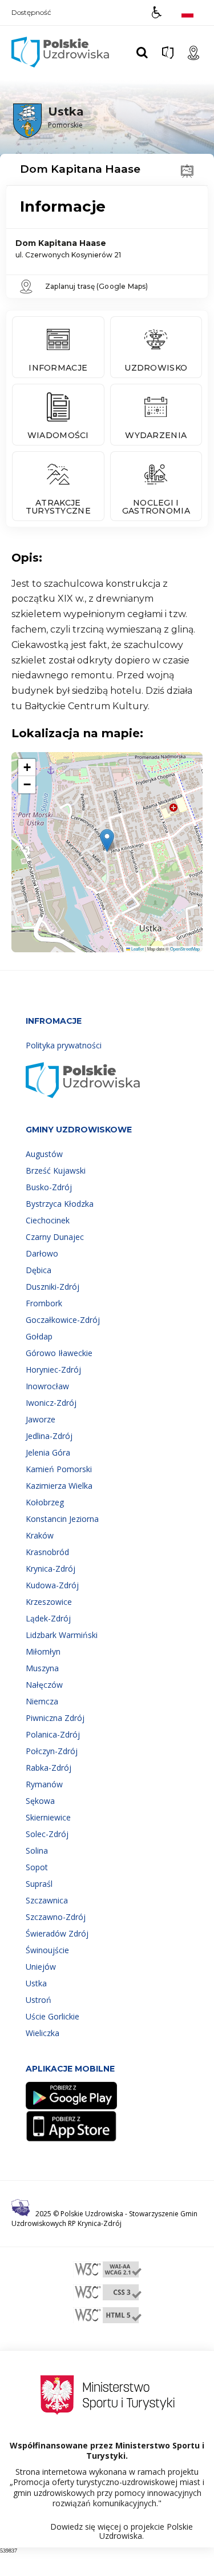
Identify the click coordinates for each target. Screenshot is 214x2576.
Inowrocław (47, 1386)
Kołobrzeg (45, 1502)
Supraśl (39, 1884)
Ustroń (39, 2000)
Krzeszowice (49, 1602)
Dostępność (31, 13)
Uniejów (41, 1967)
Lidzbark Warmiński (62, 1635)
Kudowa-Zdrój (52, 1585)
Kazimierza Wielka (59, 1486)
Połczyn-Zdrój (52, 1751)
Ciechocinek (48, 1220)
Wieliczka (43, 2033)
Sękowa (40, 1801)
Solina (37, 1850)
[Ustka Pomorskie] (46, 136)
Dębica (39, 1270)
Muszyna (42, 1668)
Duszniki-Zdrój (53, 1287)
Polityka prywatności (64, 1045)
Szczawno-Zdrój (56, 1917)
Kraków (40, 1535)
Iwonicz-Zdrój (51, 1403)
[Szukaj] (142, 53)
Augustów (44, 1154)
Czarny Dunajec (55, 1237)
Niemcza (42, 1701)
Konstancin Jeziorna (62, 1519)
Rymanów (44, 1784)
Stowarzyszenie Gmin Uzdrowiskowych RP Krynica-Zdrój (104, 2219)
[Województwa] (168, 53)
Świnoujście (47, 1950)
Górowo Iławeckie (59, 1353)
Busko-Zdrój (49, 1187)
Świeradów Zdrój (57, 1933)
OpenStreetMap (185, 949)
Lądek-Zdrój (48, 1618)
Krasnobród (47, 1552)
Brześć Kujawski (56, 1170)
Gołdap (39, 1336)
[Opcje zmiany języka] (187, 12)
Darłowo (42, 1253)
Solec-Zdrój (47, 1834)
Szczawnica (47, 1900)
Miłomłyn (43, 1651)
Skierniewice (48, 1817)
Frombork (44, 1303)
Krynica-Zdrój (51, 1569)
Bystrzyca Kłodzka (60, 1204)
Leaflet (137, 949)
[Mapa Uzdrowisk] (193, 53)
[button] (157, 12)
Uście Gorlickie (53, 2016)
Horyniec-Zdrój (53, 1370)
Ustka (36, 1983)
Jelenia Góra (48, 1452)
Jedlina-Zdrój (49, 1436)
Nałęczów (44, 1685)
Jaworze (41, 1419)
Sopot (37, 1867)
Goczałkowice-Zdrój (63, 1320)
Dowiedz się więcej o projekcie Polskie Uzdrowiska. (122, 2531)
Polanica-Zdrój (53, 1734)
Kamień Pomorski (59, 1469)
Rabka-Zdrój (49, 1768)
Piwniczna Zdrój (55, 1718)
